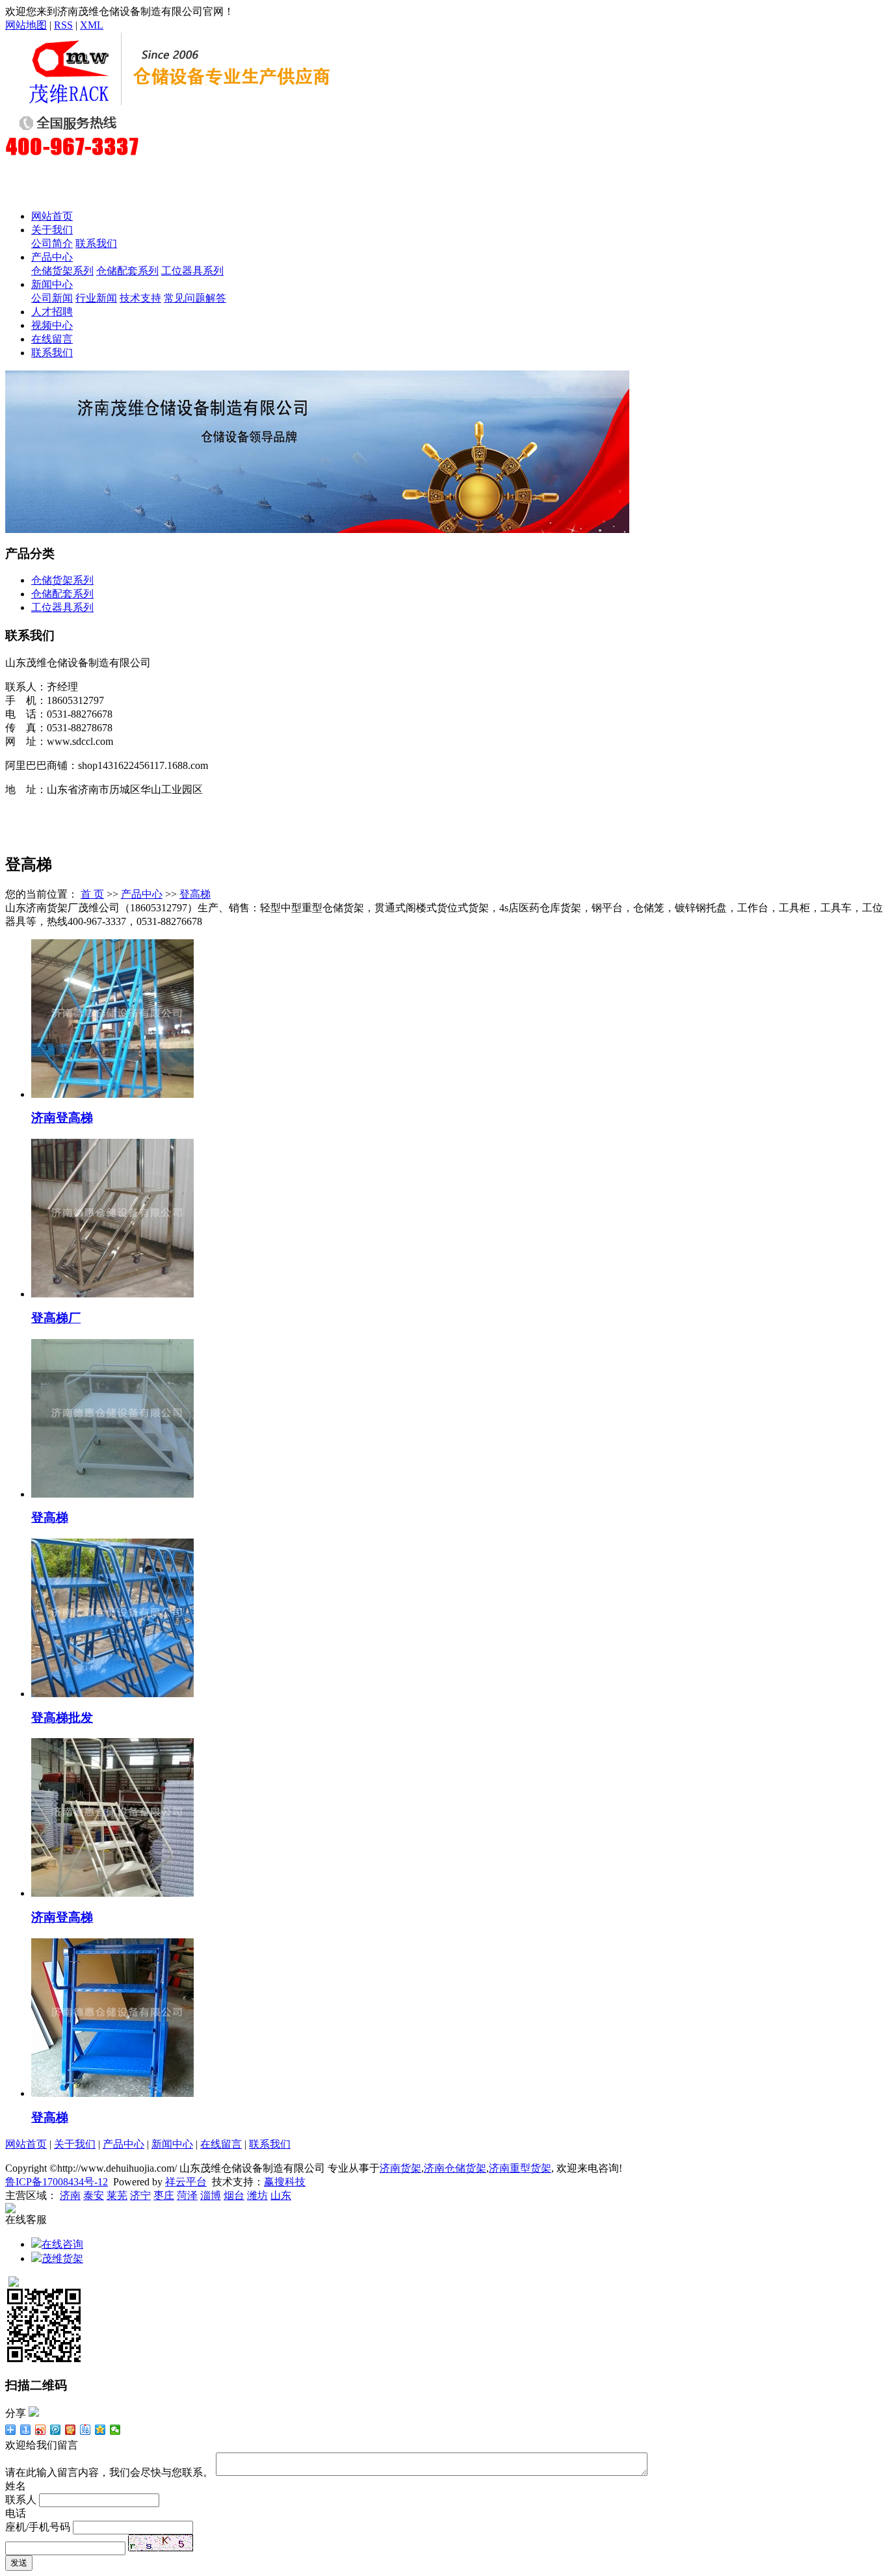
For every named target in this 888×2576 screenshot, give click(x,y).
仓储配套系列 (127, 271)
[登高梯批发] (112, 1694)
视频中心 (52, 325)
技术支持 (140, 298)
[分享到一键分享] (26, 2430)
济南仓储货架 (455, 2168)
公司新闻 (52, 298)
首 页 (92, 894)
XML (92, 25)
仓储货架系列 (62, 271)
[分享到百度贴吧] (85, 2430)
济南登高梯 (62, 1118)
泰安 (94, 2195)
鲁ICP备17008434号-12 (57, 2182)
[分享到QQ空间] (100, 2430)
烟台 (234, 2195)
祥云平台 (186, 2182)
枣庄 (164, 2195)
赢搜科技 (285, 2182)
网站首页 (52, 216)
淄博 (211, 2195)
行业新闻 (96, 298)
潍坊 (257, 2195)
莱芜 (117, 2195)
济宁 (140, 2195)
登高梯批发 (62, 1718)
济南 (70, 2195)
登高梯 (195, 894)
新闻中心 (52, 284)
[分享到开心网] (71, 2430)
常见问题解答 (195, 298)
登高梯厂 (56, 1318)
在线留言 (52, 339)
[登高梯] (112, 1494)
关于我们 (52, 230)
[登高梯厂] (112, 1294)
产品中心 (52, 257)
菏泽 (187, 2195)
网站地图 (26, 25)
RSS (63, 25)
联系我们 (96, 243)
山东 (281, 2195)
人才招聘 (52, 312)
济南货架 (400, 2168)
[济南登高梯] (112, 1094)
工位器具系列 (192, 271)
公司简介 (52, 243)
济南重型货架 (520, 2168)
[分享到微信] (115, 2430)
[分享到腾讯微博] (56, 2430)
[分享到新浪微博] (41, 2430)
